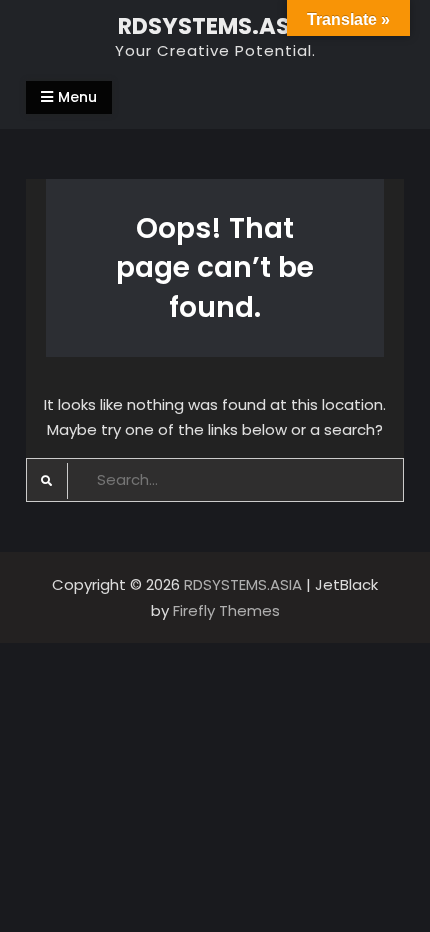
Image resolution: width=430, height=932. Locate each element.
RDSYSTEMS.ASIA (215, 26)
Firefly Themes (226, 610)
